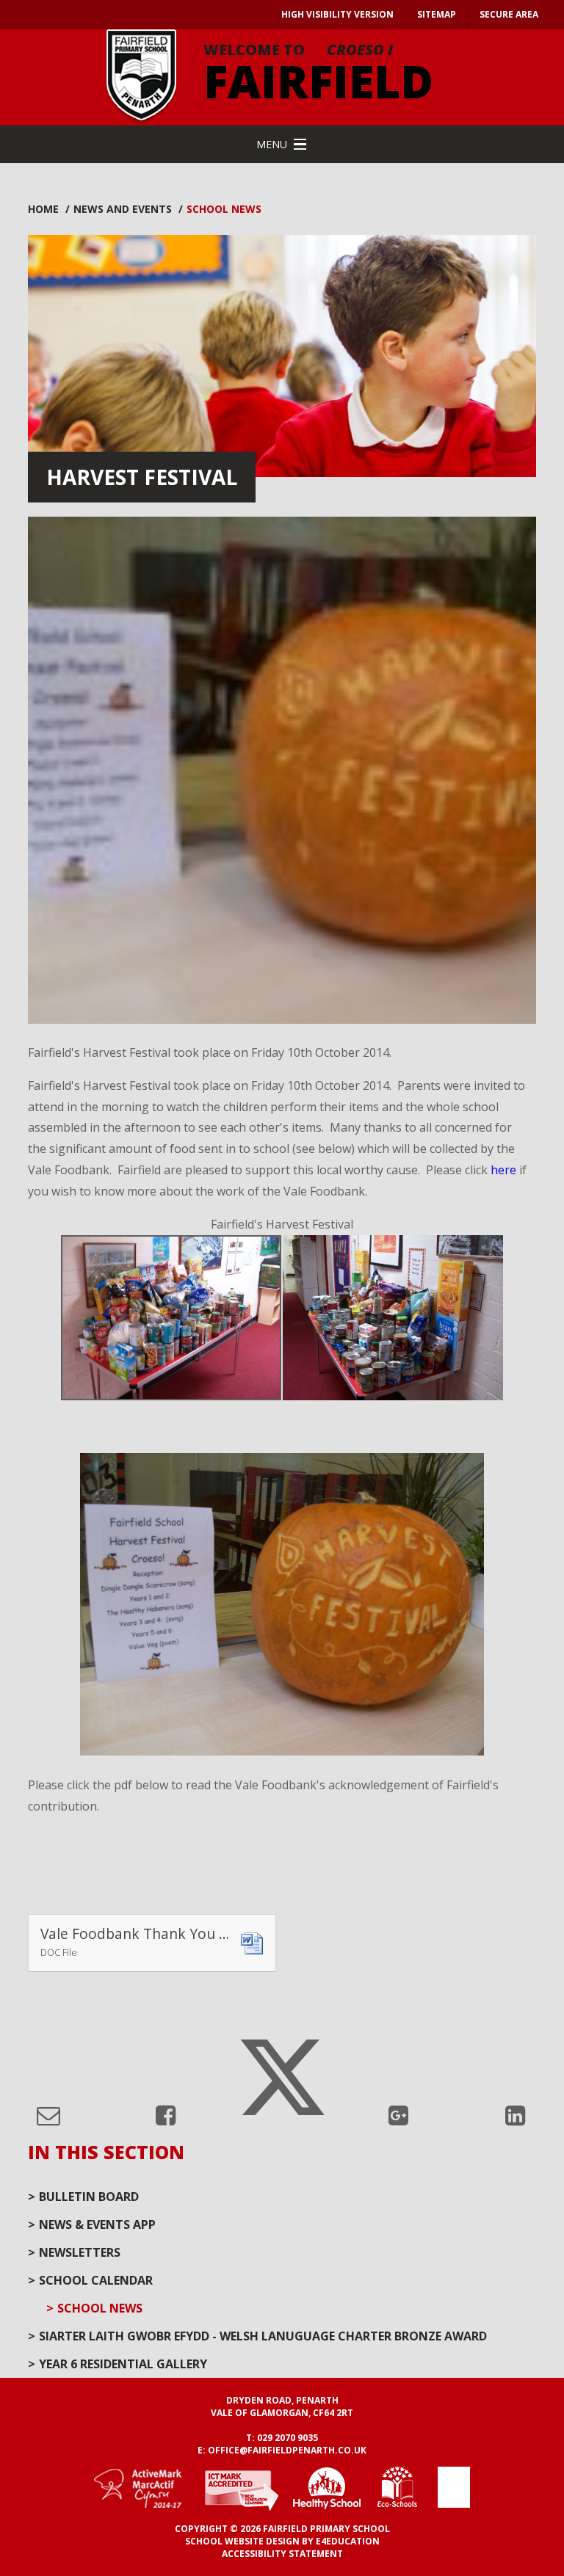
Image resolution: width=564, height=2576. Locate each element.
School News (224, 209)
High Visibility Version (337, 14)
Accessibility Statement (282, 2554)
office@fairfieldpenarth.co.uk (287, 2450)
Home (43, 209)
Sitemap (437, 14)
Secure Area (509, 14)
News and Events (123, 209)
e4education (348, 2541)
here (503, 1170)
